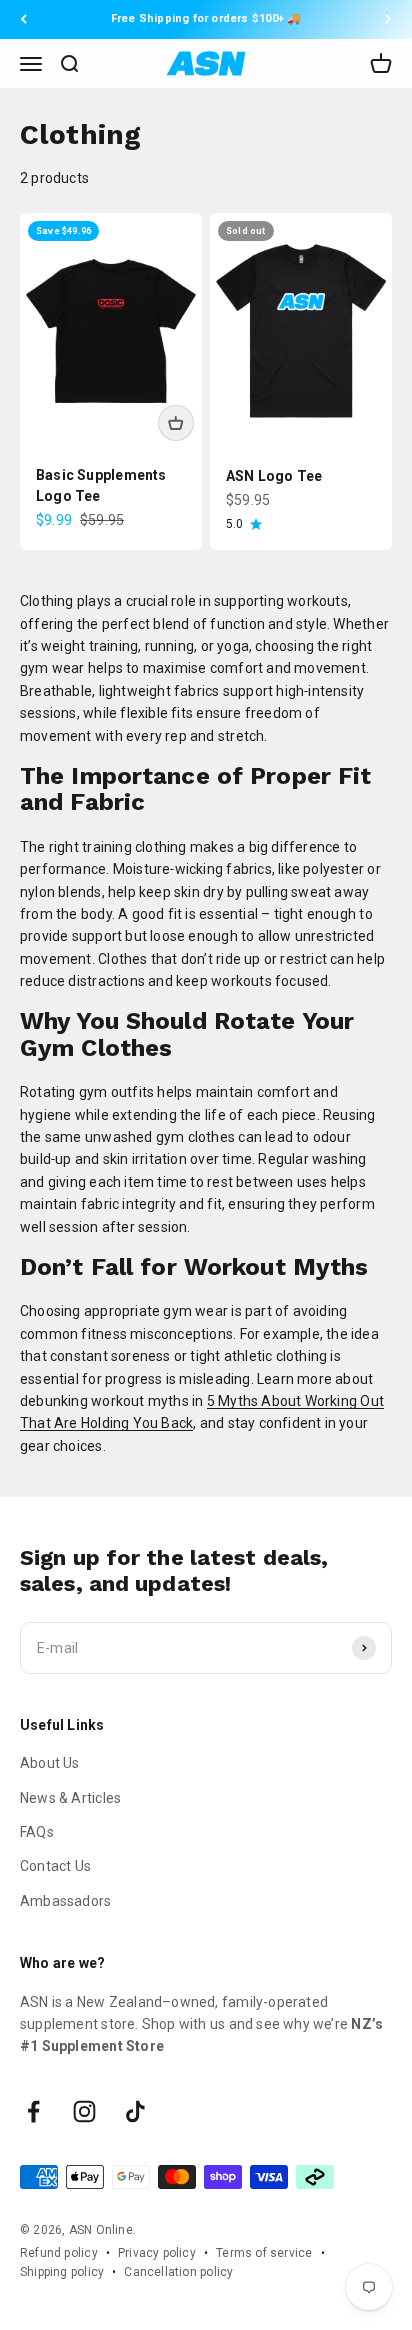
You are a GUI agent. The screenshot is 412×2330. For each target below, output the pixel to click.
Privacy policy (157, 2253)
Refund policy (59, 2253)
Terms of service (264, 2253)
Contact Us (55, 1866)
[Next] (388, 19)
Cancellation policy (178, 2272)
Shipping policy (62, 2272)
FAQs (37, 1832)
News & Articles (70, 1798)
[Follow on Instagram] (84, 2111)
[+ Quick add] (176, 423)
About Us (50, 1763)
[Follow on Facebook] (33, 2111)
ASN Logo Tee (274, 476)
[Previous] (23, 19)
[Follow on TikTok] (135, 2111)
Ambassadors (65, 1901)
